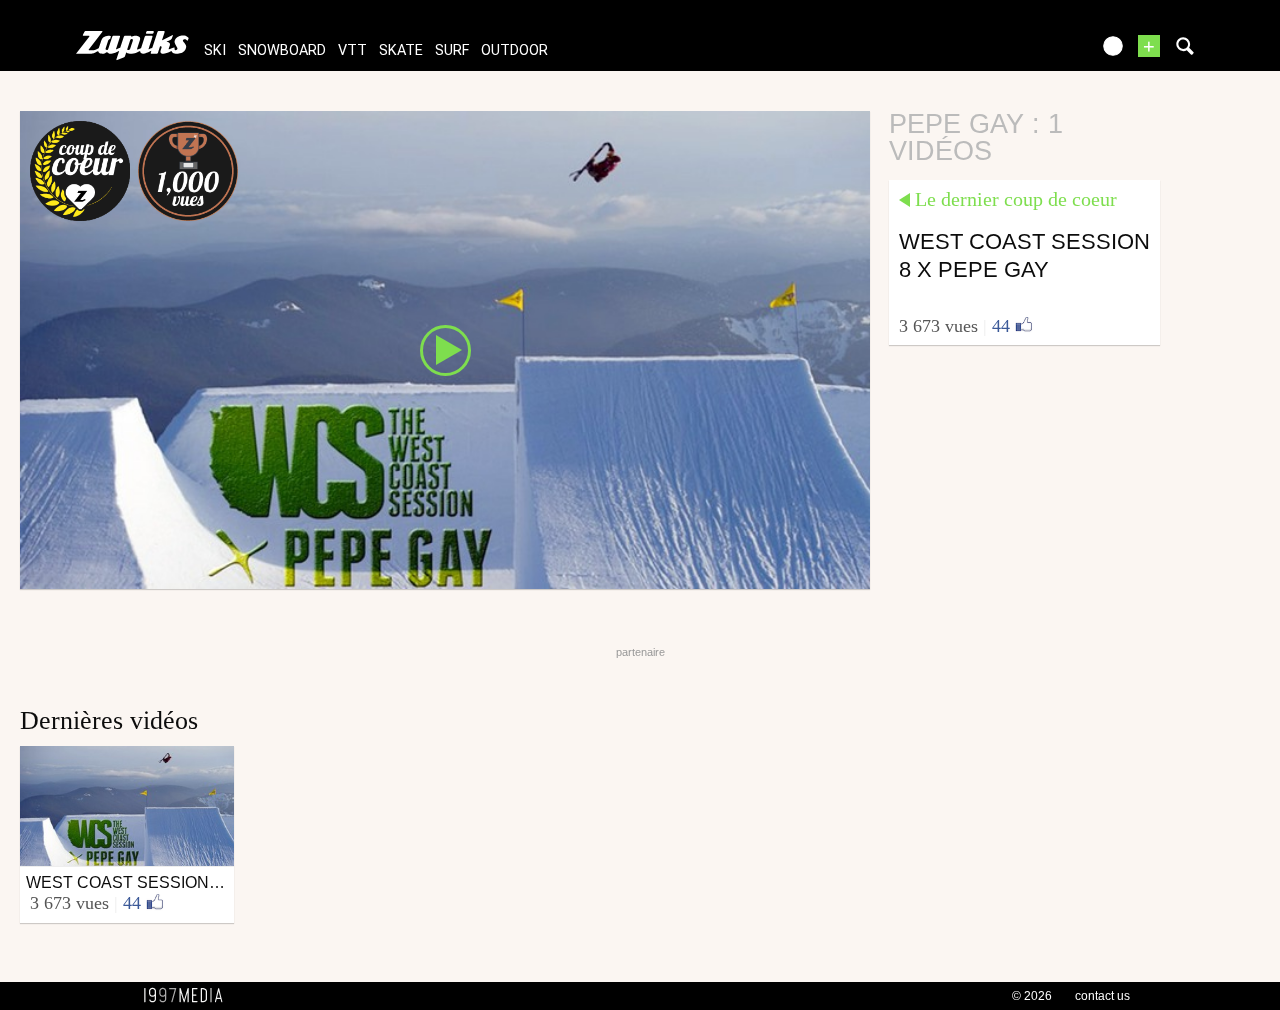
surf (452, 50)
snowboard (282, 50)
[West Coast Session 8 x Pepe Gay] (445, 349)
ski (215, 50)
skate (401, 50)
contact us (1102, 996)
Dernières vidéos (109, 720)
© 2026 (1032, 996)
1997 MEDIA (189, 996)
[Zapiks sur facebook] (1032, 52)
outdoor (514, 50)
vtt (352, 50)
